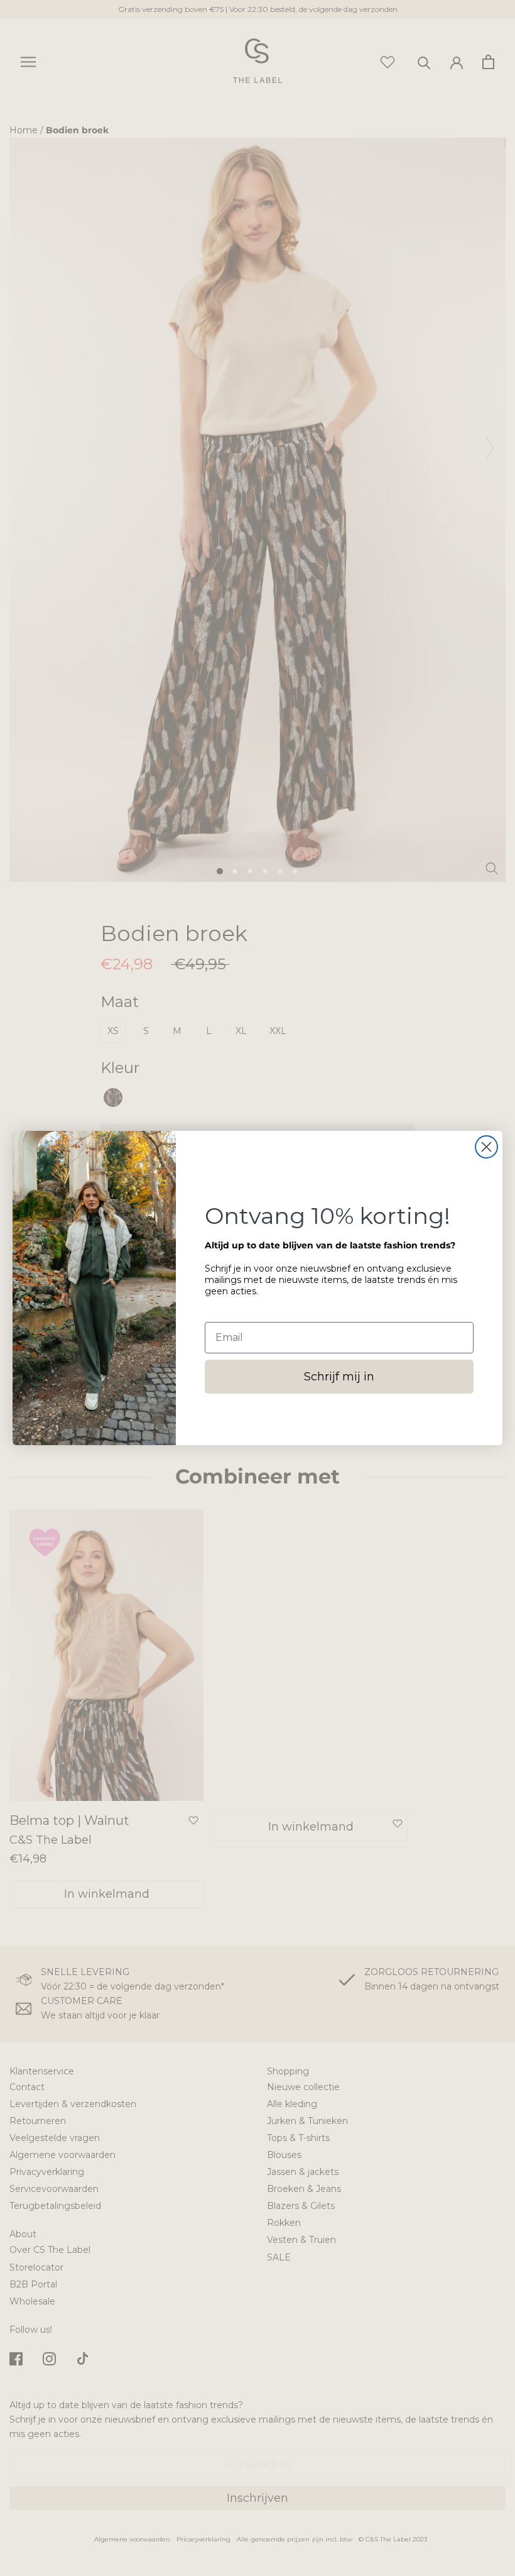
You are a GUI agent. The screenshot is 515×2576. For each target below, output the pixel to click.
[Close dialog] (486, 1147)
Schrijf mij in (339, 1377)
